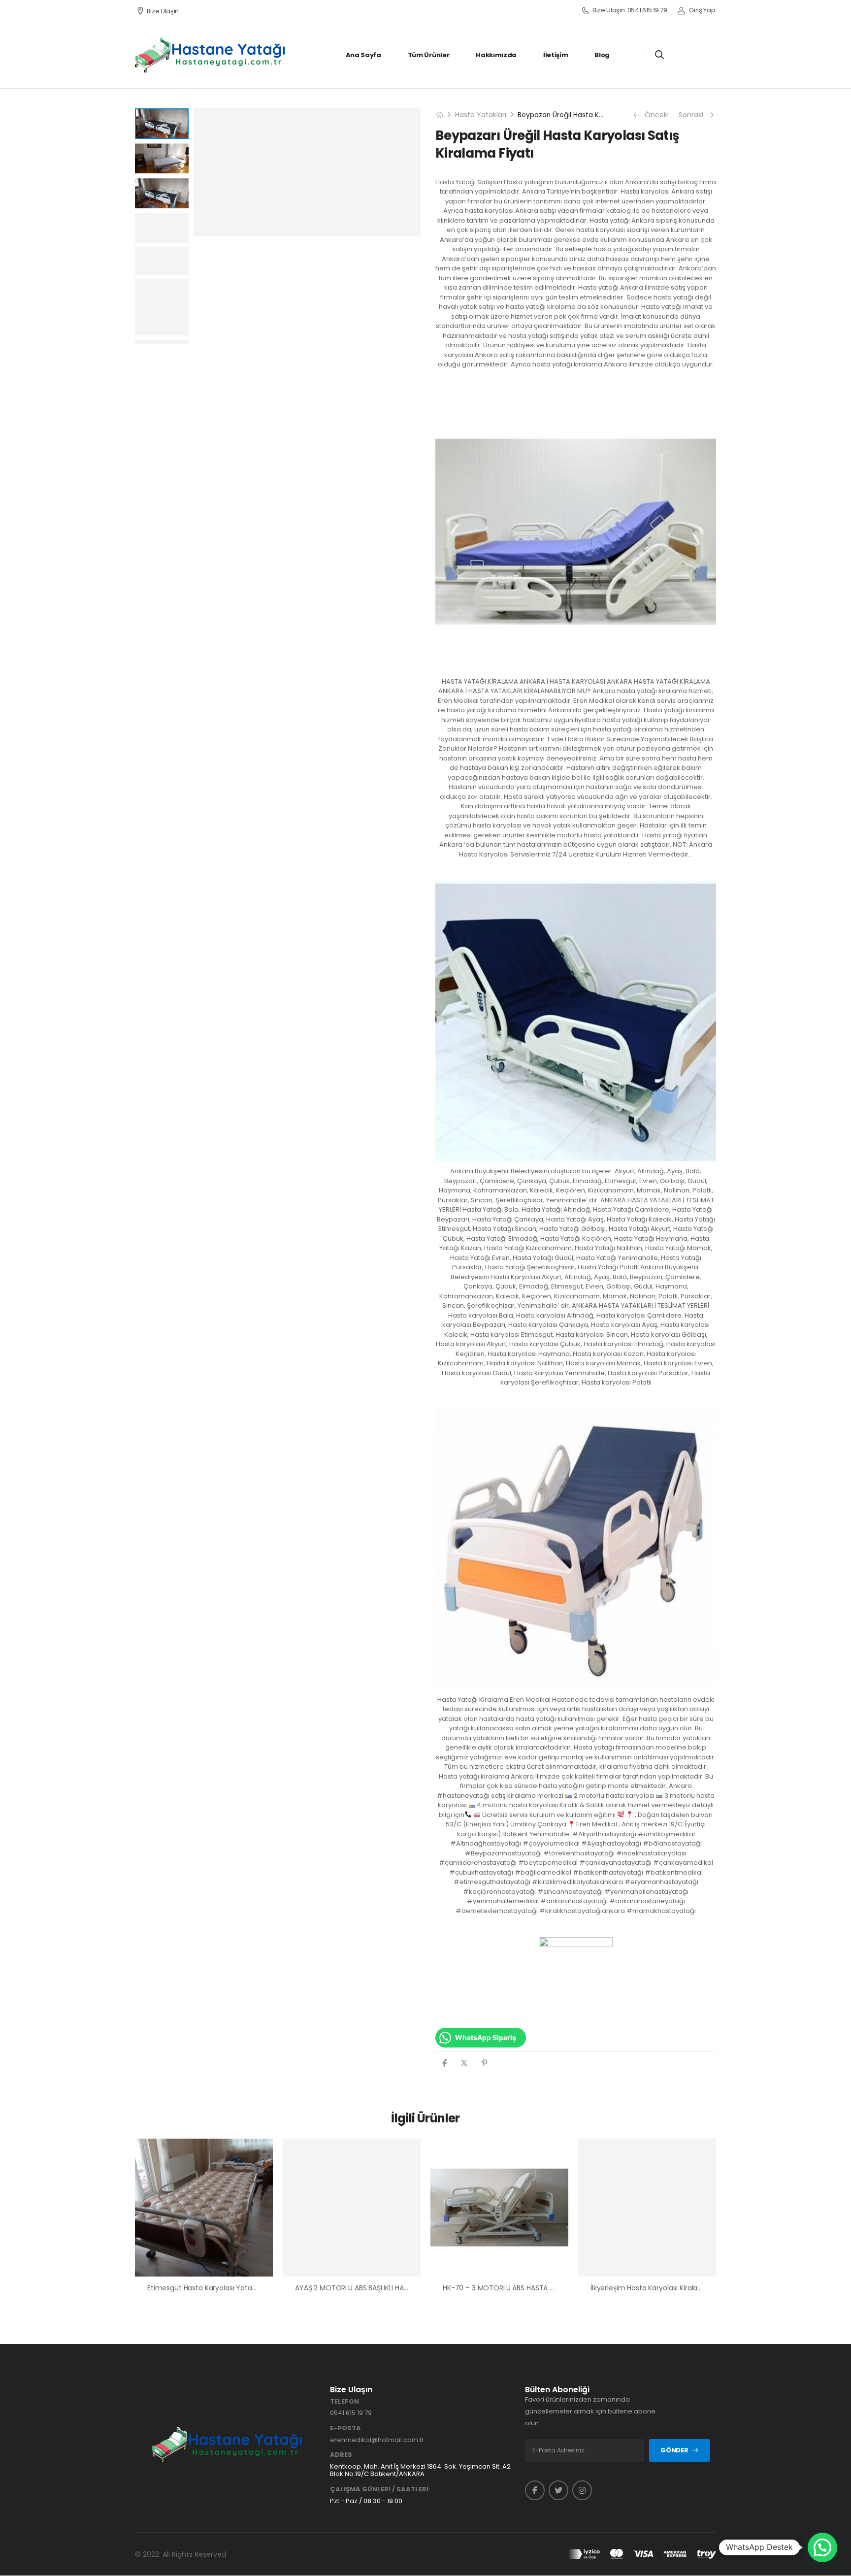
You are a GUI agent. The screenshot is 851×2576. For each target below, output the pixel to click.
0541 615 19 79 (351, 2413)
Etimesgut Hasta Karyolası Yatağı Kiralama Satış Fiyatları (241, 2288)
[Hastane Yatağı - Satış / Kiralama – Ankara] (211, 55)
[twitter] (558, 2490)
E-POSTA (345, 2428)
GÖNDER (674, 2450)
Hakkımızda (496, 55)
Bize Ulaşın (163, 11)
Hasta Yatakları (481, 115)
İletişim (556, 55)
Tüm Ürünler (428, 55)
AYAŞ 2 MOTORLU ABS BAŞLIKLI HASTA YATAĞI (369, 2288)
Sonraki (692, 115)
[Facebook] (444, 2063)
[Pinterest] (484, 2063)
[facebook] (535, 2490)
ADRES (341, 2455)
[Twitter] (464, 2063)
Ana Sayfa (363, 55)
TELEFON (344, 2402)
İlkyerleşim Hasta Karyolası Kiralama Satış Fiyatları (672, 2288)
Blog (602, 55)
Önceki (654, 115)
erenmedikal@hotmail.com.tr (377, 2440)
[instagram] (582, 2490)
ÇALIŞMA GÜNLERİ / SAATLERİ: (380, 2489)
